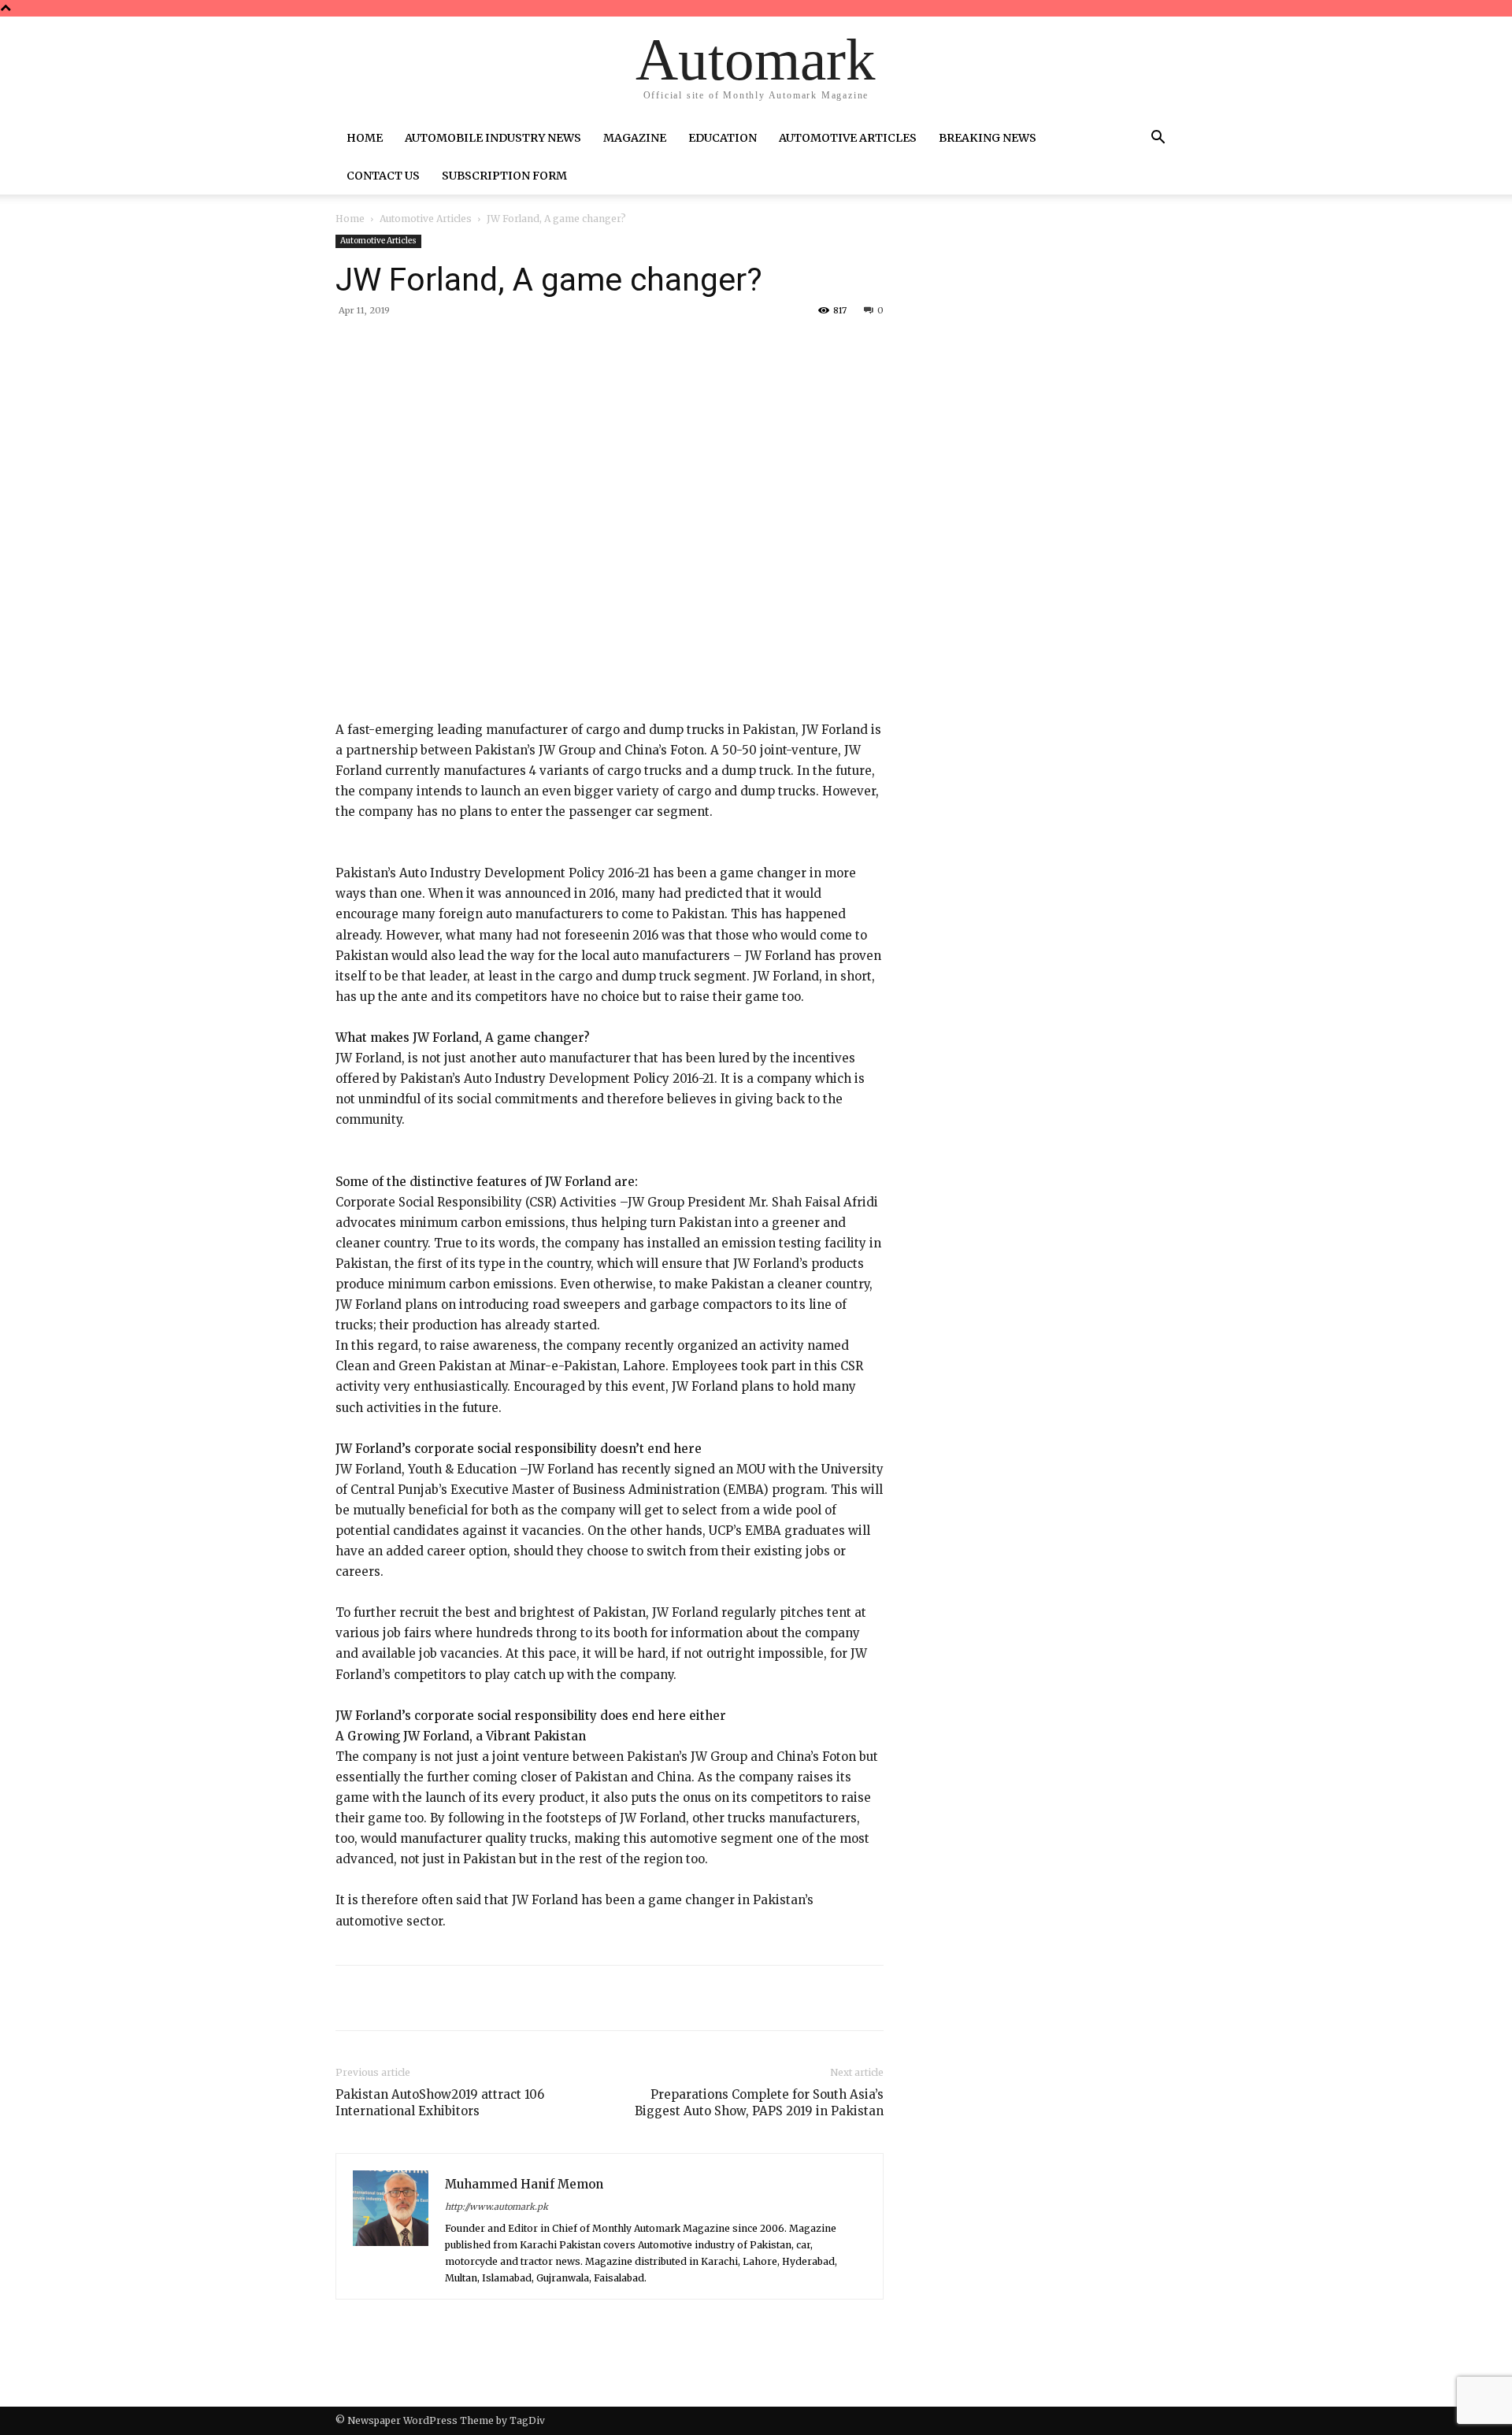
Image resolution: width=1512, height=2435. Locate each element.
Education (723, 138)
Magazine (635, 138)
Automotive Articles (848, 138)
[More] (593, 347)
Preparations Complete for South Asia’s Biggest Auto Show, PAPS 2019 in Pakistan (759, 2103)
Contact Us (383, 176)
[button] (1158, 139)
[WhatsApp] (556, 347)
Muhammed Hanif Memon (524, 2184)
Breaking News (988, 138)
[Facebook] (447, 347)
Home (365, 138)
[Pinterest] (520, 347)
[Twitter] (484, 347)
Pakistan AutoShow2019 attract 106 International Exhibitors (440, 2103)
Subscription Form (504, 176)
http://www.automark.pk (497, 2207)
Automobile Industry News (493, 138)
